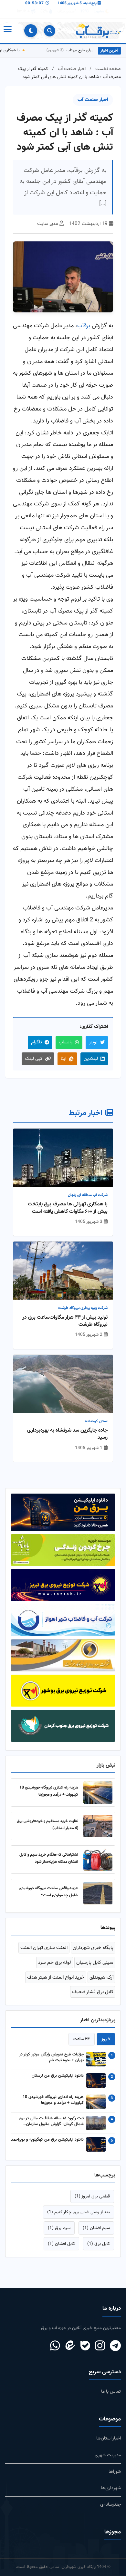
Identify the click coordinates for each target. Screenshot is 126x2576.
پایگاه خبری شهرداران (93, 1948)
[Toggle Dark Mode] (31, 31)
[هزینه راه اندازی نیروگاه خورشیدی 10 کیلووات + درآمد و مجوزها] (98, 1792)
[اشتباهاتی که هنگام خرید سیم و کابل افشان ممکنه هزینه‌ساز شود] (98, 1860)
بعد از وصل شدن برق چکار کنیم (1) (79, 2212)
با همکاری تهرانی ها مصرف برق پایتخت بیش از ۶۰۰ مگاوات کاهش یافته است (68, 1208)
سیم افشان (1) (96, 2228)
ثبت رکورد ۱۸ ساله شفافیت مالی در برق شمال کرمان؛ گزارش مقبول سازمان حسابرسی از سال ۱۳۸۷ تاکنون (51, 2122)
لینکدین (91, 1059)
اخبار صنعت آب (72, 69)
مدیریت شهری (108, 2455)
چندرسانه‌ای (110, 2505)
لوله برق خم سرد (55, 1962)
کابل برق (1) (99, 2244)
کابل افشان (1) (61, 2244)
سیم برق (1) (59, 2228)
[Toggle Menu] (7, 31)
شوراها (115, 2472)
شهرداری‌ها (111, 2488)
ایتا (63, 1059)
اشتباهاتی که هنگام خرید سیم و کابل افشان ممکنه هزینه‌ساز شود (49, 1858)
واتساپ (66, 1042)
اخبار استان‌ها (109, 2438)
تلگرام (37, 1042)
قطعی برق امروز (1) (92, 2196)
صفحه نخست (108, 69)
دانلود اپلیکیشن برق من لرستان (58, 2076)
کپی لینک (34, 1059)
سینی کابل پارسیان (95, 1962)
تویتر (93, 1042)
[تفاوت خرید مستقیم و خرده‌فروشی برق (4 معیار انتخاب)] (98, 1826)
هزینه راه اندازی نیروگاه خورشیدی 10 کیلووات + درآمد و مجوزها (49, 1791)
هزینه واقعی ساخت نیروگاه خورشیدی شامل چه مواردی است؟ (48, 1892)
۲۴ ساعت (82, 2039)
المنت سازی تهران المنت (44, 1948)
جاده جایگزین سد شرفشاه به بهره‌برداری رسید (67, 1434)
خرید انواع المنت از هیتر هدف (56, 1977)
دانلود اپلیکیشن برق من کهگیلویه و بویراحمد (47, 2140)
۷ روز (106, 2039)
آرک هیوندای (101, 1977)
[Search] (50, 31)
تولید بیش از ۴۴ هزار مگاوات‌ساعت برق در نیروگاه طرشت (65, 1321)
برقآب (84, 326)
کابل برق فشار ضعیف (93, 1992)
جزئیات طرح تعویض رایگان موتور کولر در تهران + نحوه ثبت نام (51, 2058)
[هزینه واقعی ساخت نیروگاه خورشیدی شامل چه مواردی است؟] (98, 1893)
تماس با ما (111, 2392)
